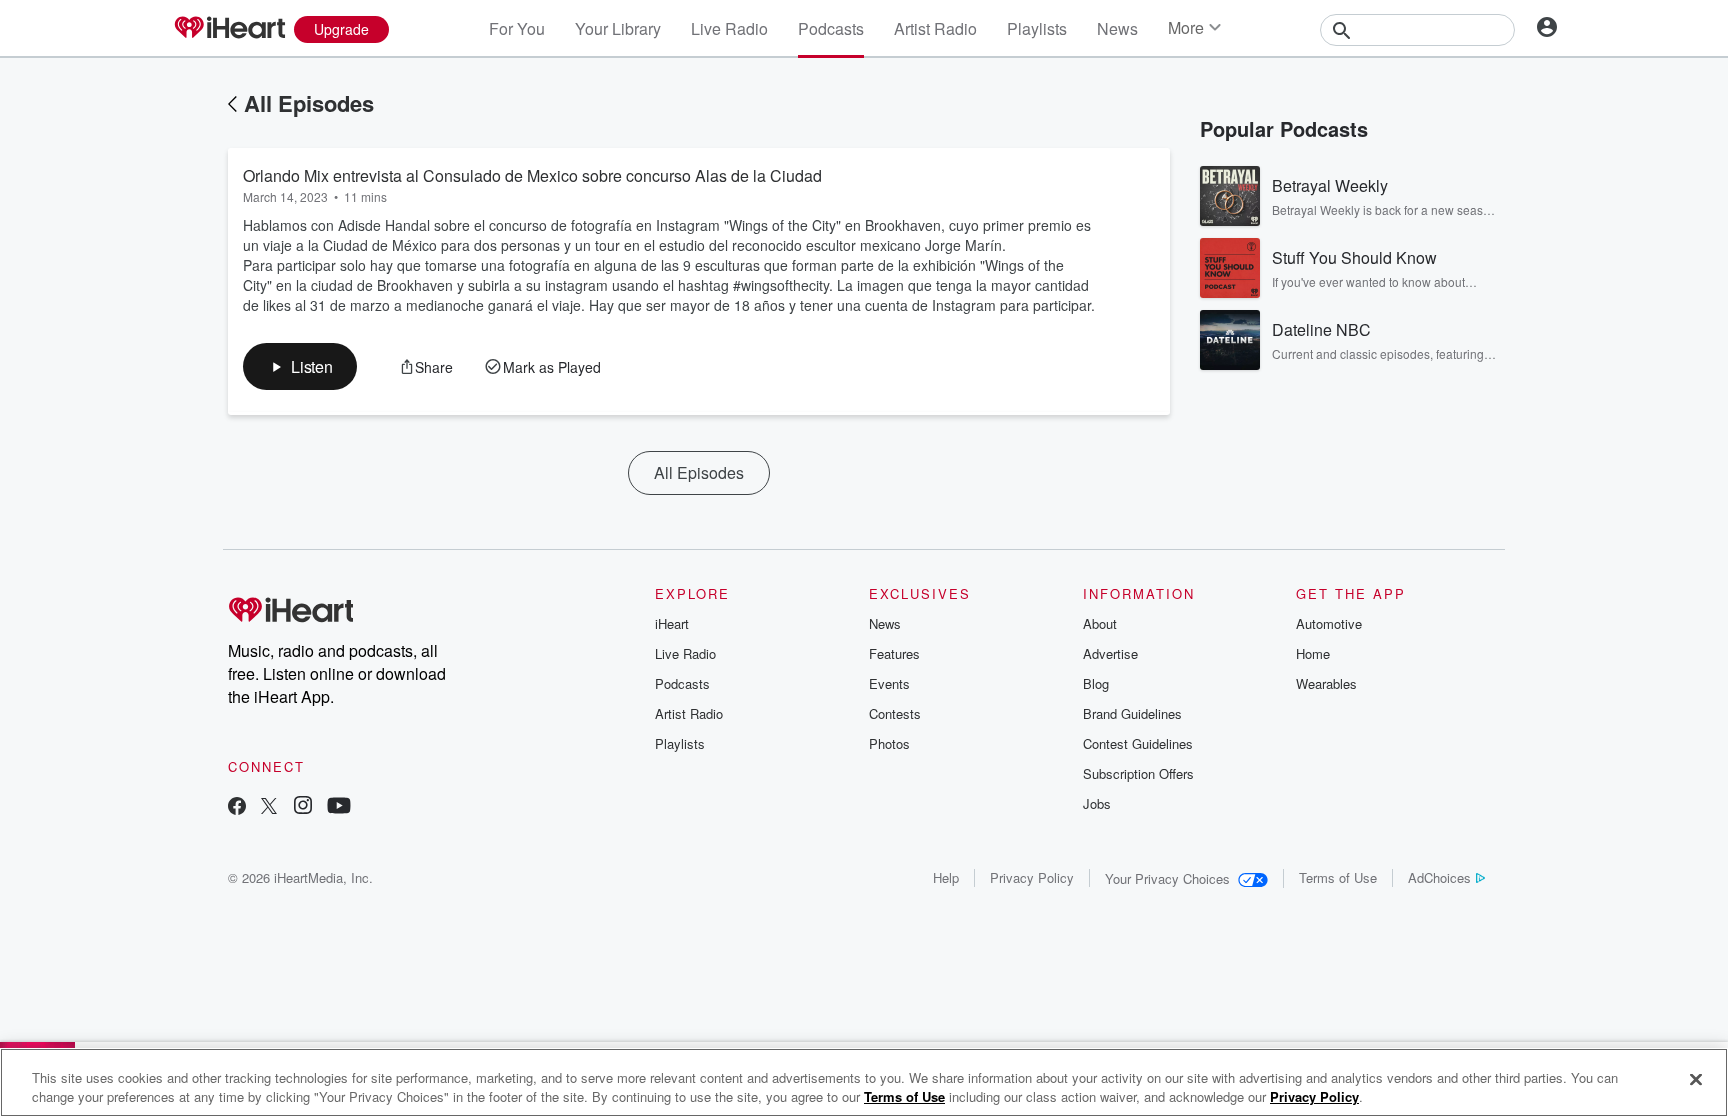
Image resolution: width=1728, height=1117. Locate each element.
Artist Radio (935, 28)
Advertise (1110, 653)
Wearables (1326, 683)
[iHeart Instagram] (303, 807)
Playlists (1037, 28)
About (1100, 623)
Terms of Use (1338, 877)
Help (946, 877)
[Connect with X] (269, 807)
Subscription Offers (1138, 773)
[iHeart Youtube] (339, 807)
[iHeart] (229, 29)
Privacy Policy (1032, 877)
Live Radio (729, 28)
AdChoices (1439, 877)
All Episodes (309, 103)
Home (1313, 653)
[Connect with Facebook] (237, 807)
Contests (895, 713)
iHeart (672, 623)
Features (894, 653)
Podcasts (831, 28)
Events (889, 683)
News (1117, 28)
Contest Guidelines (1138, 743)
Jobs (1097, 803)
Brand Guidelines (1132, 713)
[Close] (1696, 1080)
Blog (1096, 683)
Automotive (1329, 623)
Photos (889, 743)
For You (517, 28)
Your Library (618, 28)
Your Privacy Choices (1167, 878)
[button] (300, 366)
